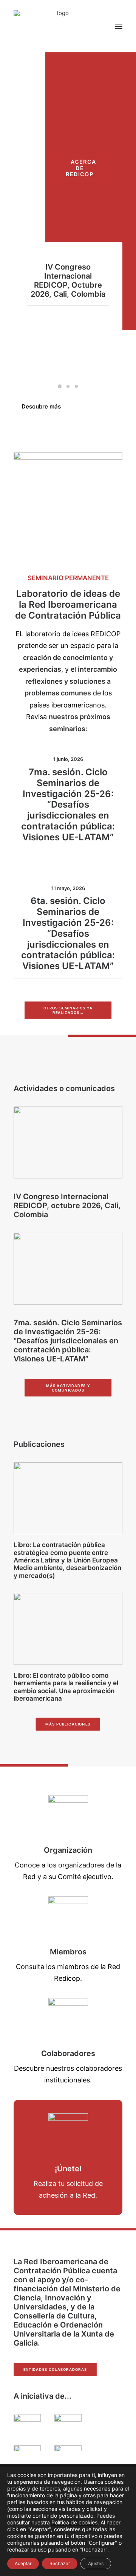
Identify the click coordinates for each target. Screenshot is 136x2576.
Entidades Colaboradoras (55, 2370)
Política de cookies (74, 2522)
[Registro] (68, 2133)
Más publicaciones (68, 1724)
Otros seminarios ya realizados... (69, 1010)
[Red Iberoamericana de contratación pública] (60, 26)
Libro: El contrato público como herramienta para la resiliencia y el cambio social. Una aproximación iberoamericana (66, 1687)
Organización (68, 1850)
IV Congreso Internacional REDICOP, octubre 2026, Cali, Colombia (68, 280)
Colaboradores (68, 2053)
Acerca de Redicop (82, 168)
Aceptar (23, 2563)
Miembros (68, 1952)
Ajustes (96, 2563)
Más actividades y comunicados (69, 1388)
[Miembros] (68, 1916)
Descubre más (41, 406)
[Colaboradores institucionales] (68, 2018)
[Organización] (68, 1815)
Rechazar (60, 2563)
